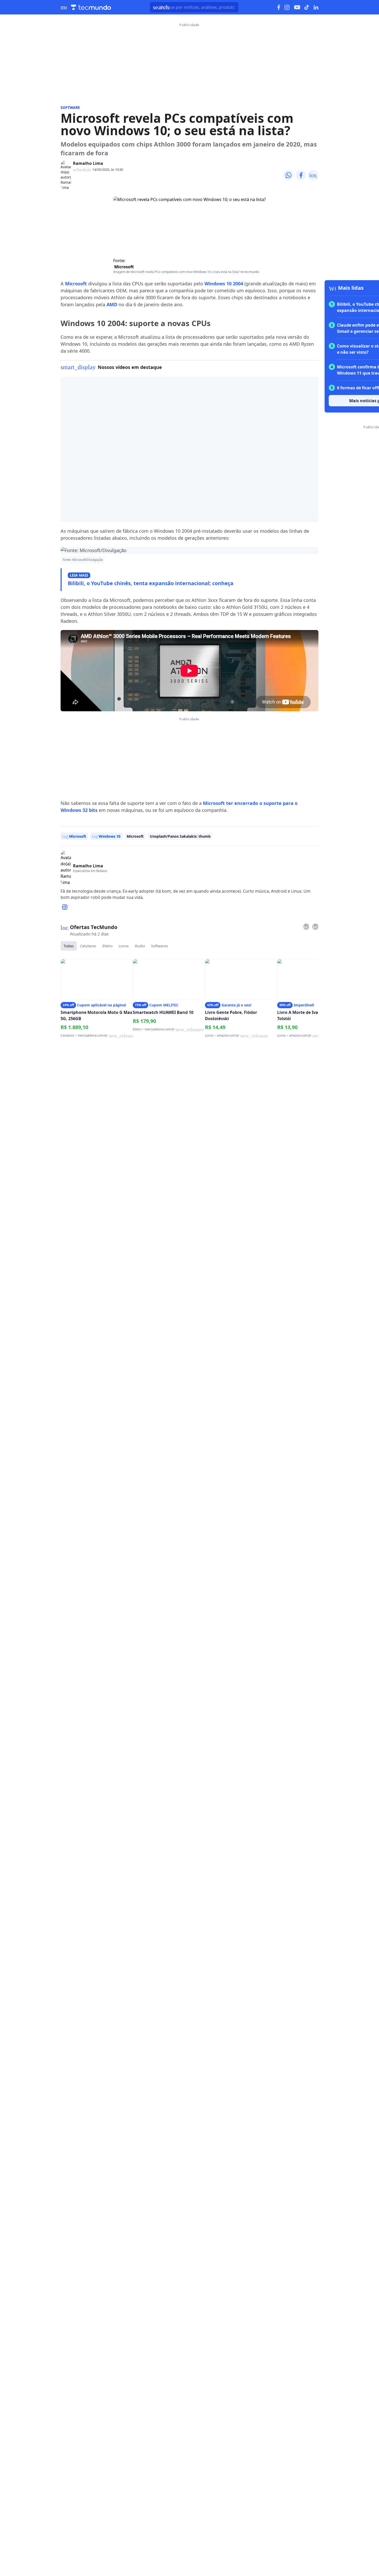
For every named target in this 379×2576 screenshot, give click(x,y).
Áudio (140, 946)
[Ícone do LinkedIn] (316, 7)
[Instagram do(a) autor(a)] (65, 907)
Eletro (107, 946)
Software (70, 107)
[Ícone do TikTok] (307, 7)
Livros (124, 946)
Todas (69, 946)
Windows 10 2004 (224, 284)
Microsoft (124, 267)
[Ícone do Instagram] (287, 7)
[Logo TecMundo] (91, 7)
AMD (112, 304)
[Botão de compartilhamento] (289, 175)
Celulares (88, 946)
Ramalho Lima (88, 163)
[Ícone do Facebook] (279, 7)
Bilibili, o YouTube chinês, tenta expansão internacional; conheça (151, 583)
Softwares (160, 946)
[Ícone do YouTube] (297, 7)
